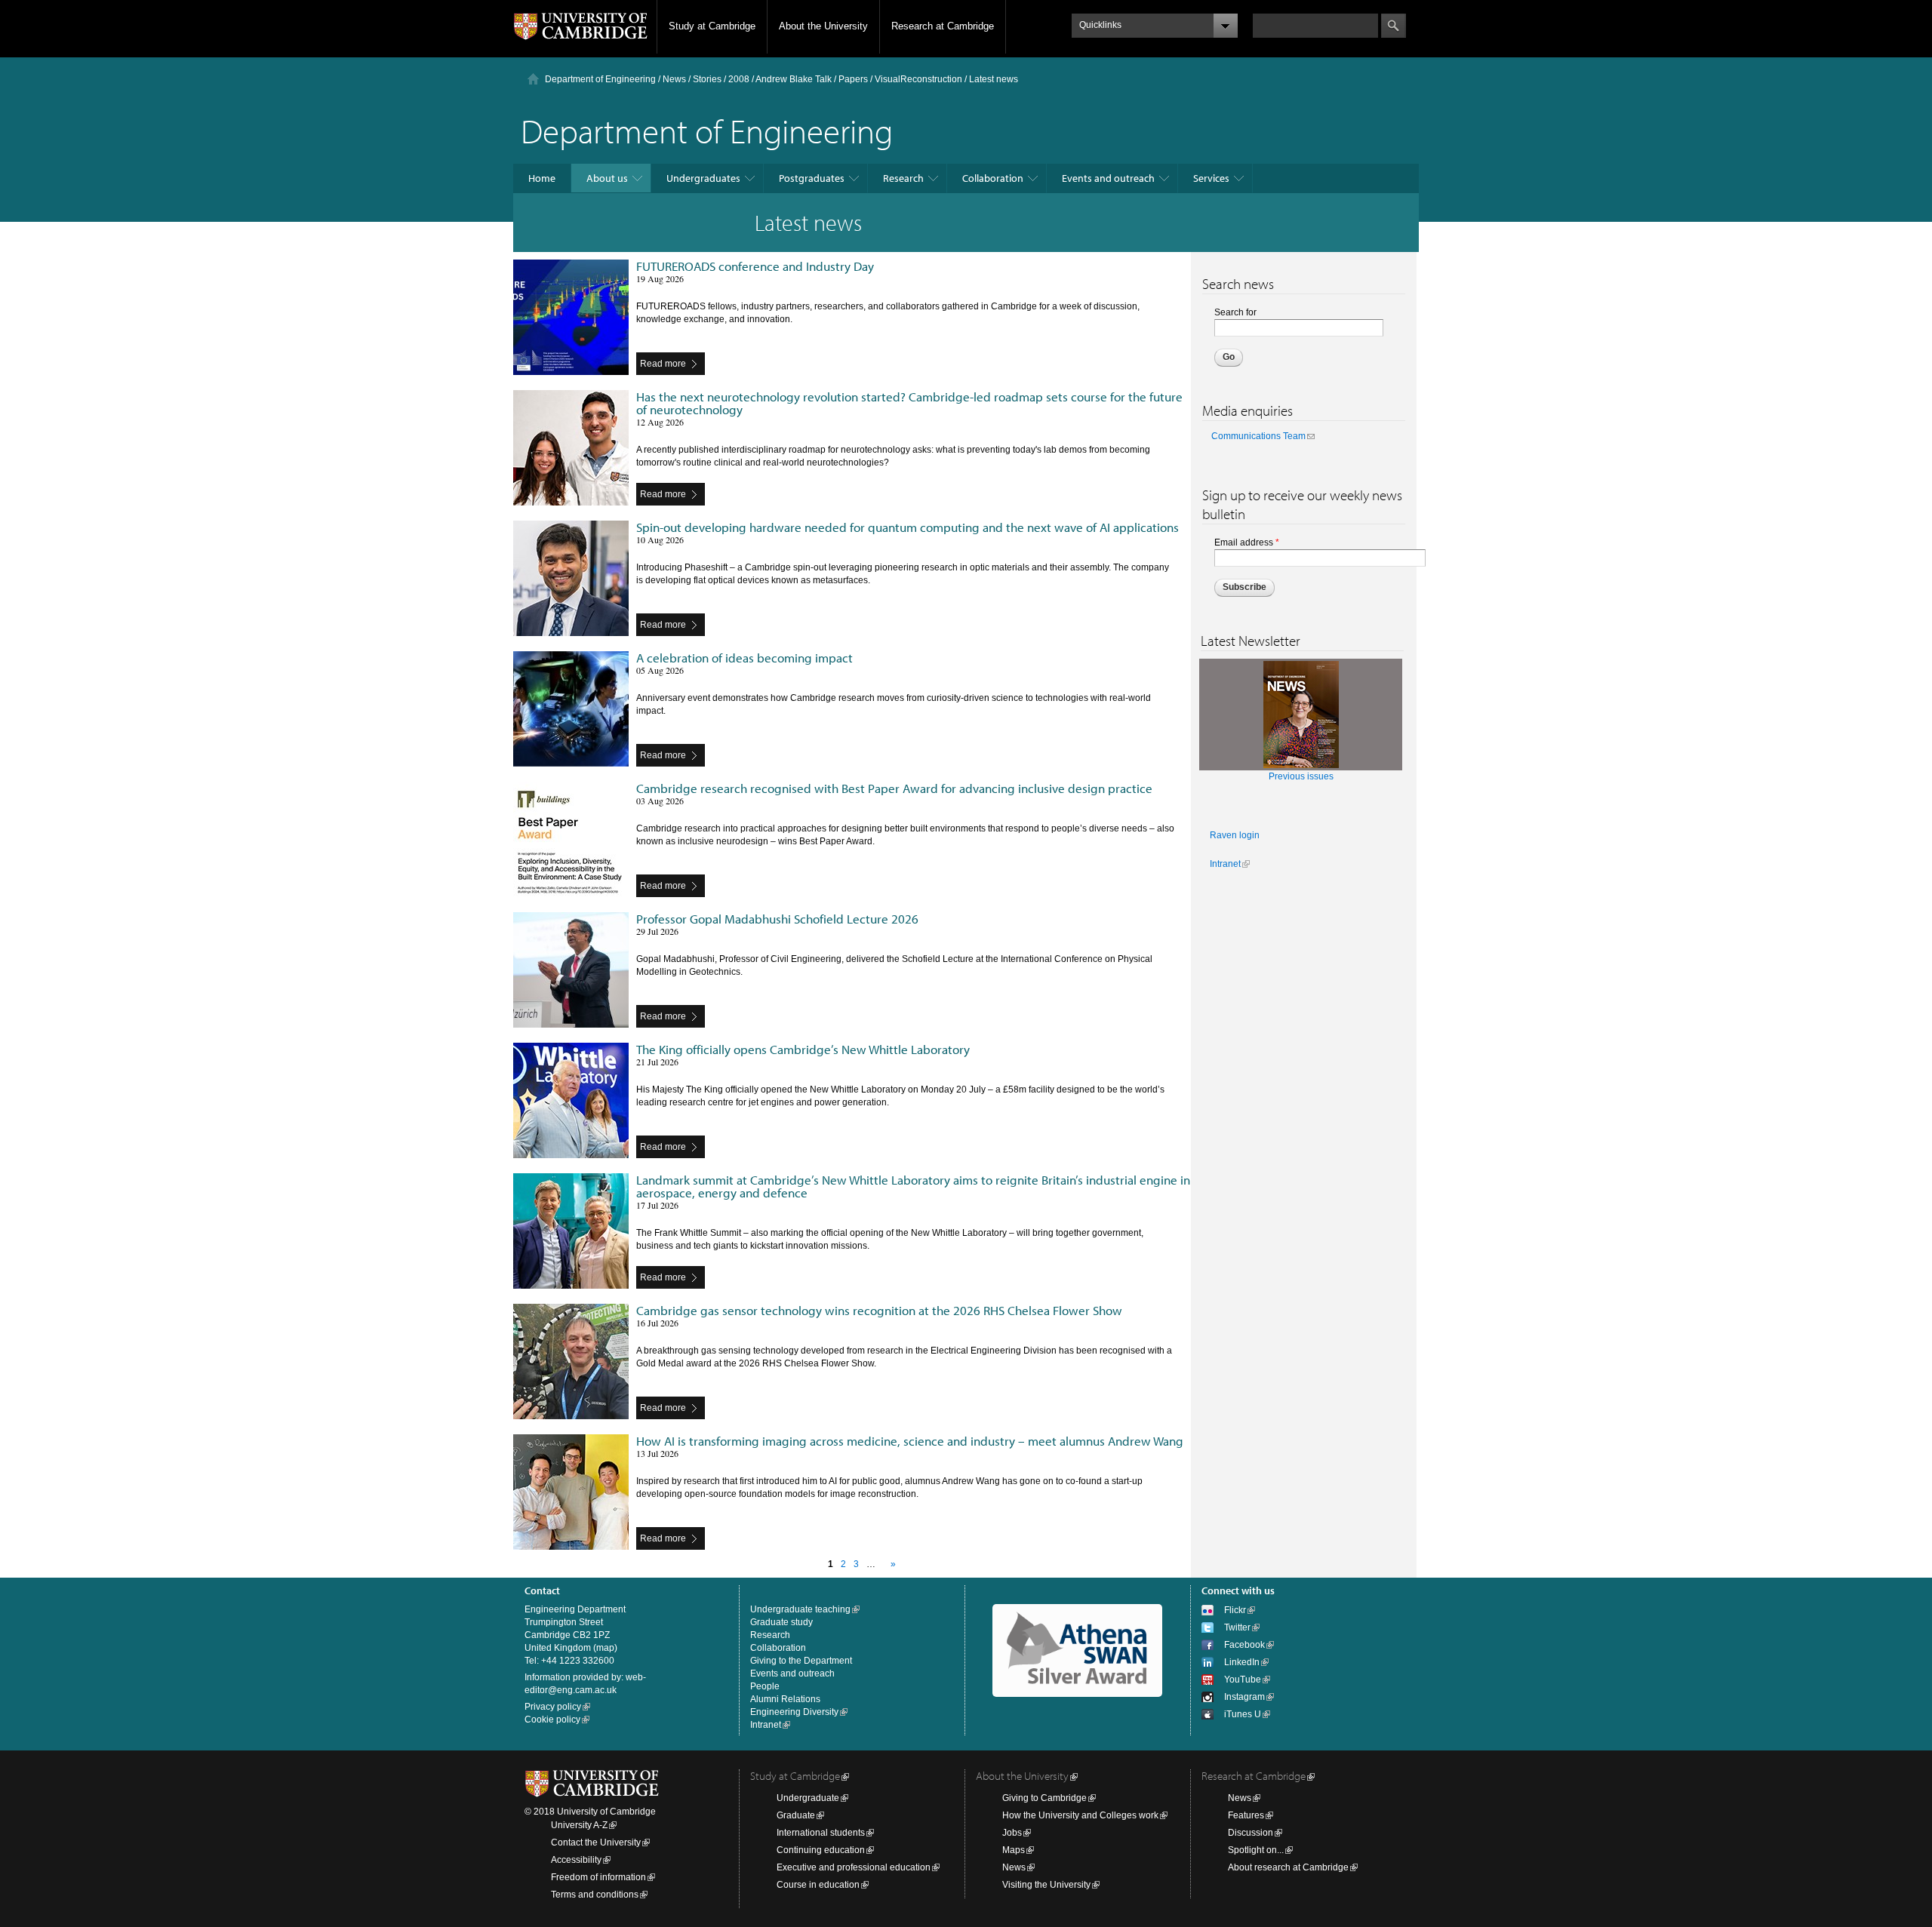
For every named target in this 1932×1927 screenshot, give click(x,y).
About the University (823, 26)
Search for (1235, 312)
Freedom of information (598, 1877)
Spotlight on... (1256, 1850)
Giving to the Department (801, 1661)
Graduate (796, 1815)
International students (821, 1833)
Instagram (1244, 1697)
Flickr (1235, 1610)
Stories (707, 79)
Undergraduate (808, 1798)
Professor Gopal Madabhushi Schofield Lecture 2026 (777, 919)
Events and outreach (1108, 178)
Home (542, 178)
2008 (739, 79)
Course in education (818, 1885)
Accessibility (576, 1860)
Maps (1014, 1850)
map (605, 1648)
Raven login (1235, 835)
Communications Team (1258, 436)
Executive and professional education (854, 1867)
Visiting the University (1046, 1885)
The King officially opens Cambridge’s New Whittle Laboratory (803, 1049)
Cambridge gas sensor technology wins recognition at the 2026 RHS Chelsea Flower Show (879, 1310)
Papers (853, 79)
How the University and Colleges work (1080, 1815)
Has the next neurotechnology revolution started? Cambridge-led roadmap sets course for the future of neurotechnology (909, 403)
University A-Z (579, 1825)
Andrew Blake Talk (794, 79)
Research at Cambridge (943, 26)
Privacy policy (553, 1707)
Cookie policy (552, 1720)
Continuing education (821, 1850)
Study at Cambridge (712, 26)
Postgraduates (812, 178)
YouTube (1243, 1680)
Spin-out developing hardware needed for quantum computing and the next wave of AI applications (908, 527)
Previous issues (1301, 776)
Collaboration (993, 178)
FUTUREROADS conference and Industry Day (755, 266)
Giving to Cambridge (1044, 1798)
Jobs (1012, 1833)
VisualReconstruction (918, 79)
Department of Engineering (600, 79)
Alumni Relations (785, 1699)
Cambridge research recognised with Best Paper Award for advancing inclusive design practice (894, 788)
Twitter (1237, 1627)
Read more (663, 364)
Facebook (1244, 1645)
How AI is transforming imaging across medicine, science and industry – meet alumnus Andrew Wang (910, 1441)
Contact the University (596, 1842)
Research (903, 178)
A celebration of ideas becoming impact (744, 658)
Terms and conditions (595, 1895)
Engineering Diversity (794, 1712)
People (765, 1686)
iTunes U (1243, 1714)
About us (607, 178)
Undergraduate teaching (800, 1609)
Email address (1247, 542)
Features (1246, 1815)
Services (1211, 178)
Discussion (1251, 1833)
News (674, 79)
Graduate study (781, 1622)
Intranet (1225, 864)
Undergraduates (703, 178)
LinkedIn (1242, 1662)
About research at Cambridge (1288, 1867)
